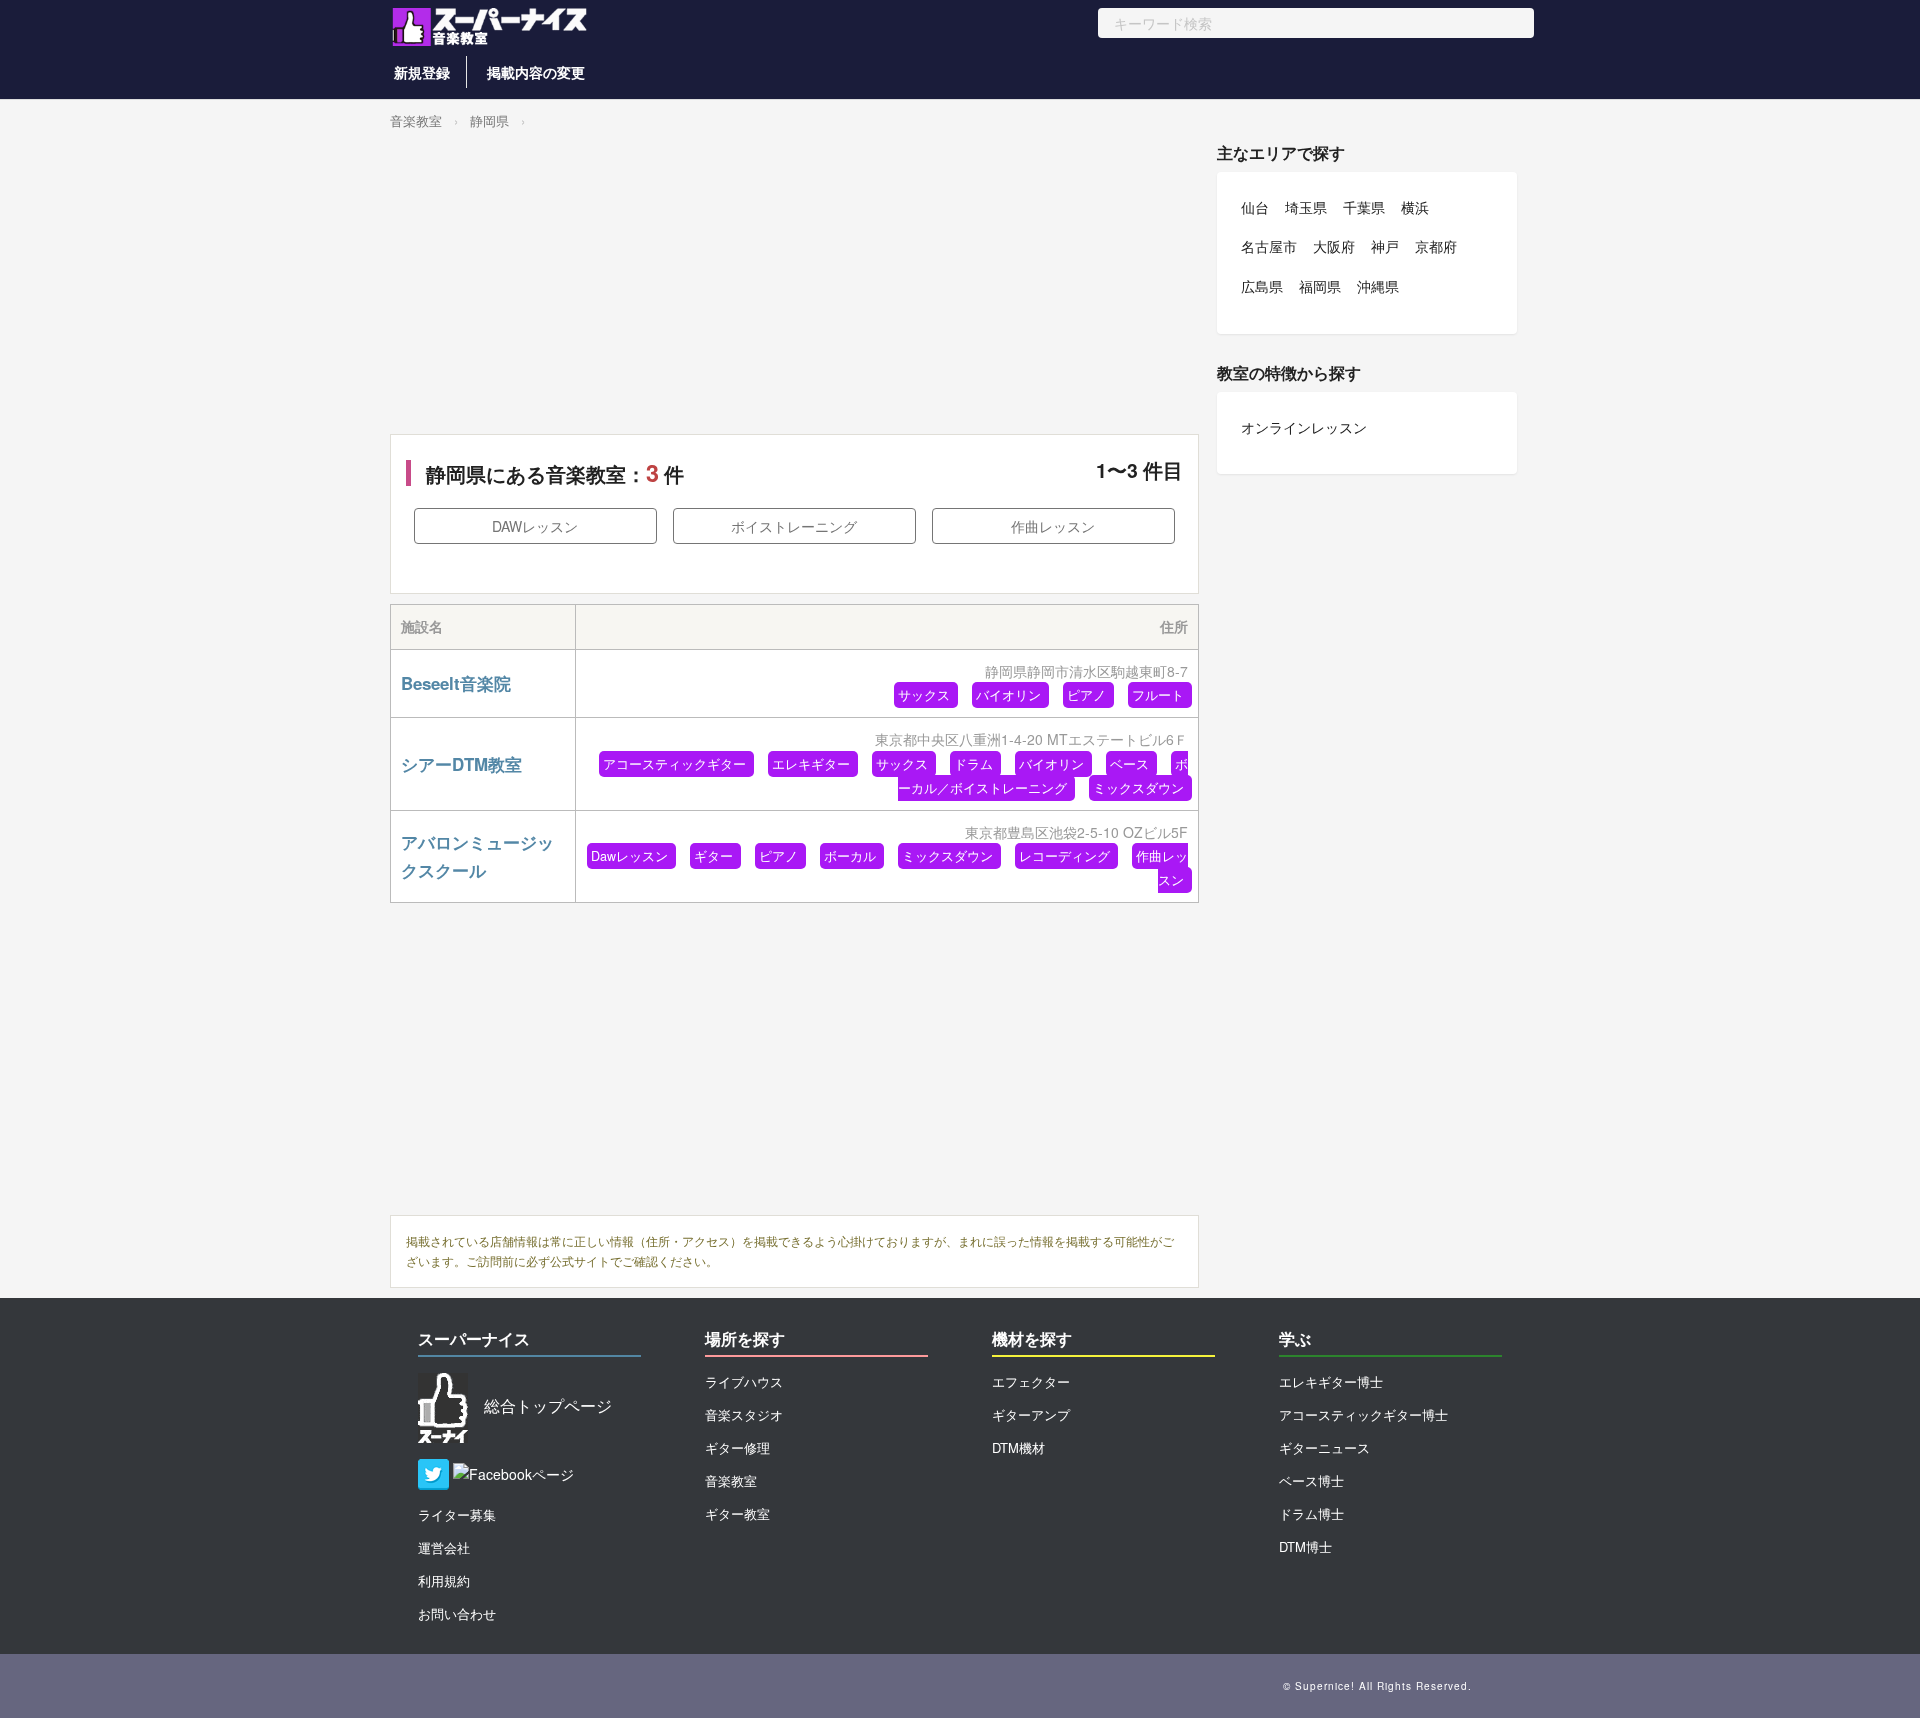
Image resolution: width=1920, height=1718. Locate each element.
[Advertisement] (794, 284)
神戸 (1385, 246)
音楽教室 (416, 120)
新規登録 (422, 72)
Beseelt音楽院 (456, 683)
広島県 (1262, 286)
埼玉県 (1306, 207)
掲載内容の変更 (536, 72)
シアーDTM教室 (461, 764)
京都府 (1436, 246)
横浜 (1415, 207)
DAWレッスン (535, 526)
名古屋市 (1269, 246)
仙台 (1255, 207)
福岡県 (1320, 286)
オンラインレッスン (1304, 427)
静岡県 (489, 120)
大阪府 (1334, 246)
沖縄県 (1378, 286)
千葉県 (1364, 207)
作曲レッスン (1053, 526)
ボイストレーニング (794, 526)
